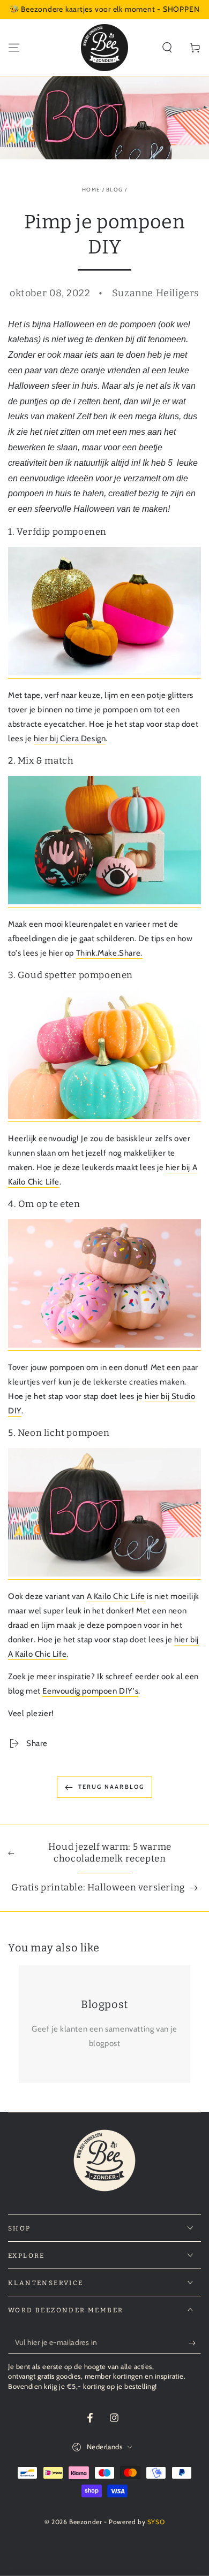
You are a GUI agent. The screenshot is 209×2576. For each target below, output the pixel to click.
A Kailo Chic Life (116, 1596)
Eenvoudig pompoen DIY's (90, 1691)
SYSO (156, 2522)
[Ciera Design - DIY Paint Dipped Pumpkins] (104, 673)
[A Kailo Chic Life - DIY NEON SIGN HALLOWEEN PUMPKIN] (104, 1574)
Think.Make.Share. (109, 953)
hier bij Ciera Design (70, 739)
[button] (167, 48)
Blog (114, 190)
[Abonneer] (195, 2343)
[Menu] (14, 48)
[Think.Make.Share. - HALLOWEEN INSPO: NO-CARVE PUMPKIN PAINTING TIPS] (104, 902)
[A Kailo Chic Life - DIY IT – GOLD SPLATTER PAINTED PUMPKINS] (104, 1117)
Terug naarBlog (111, 1787)
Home (91, 190)
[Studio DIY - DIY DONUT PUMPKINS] (104, 1345)
